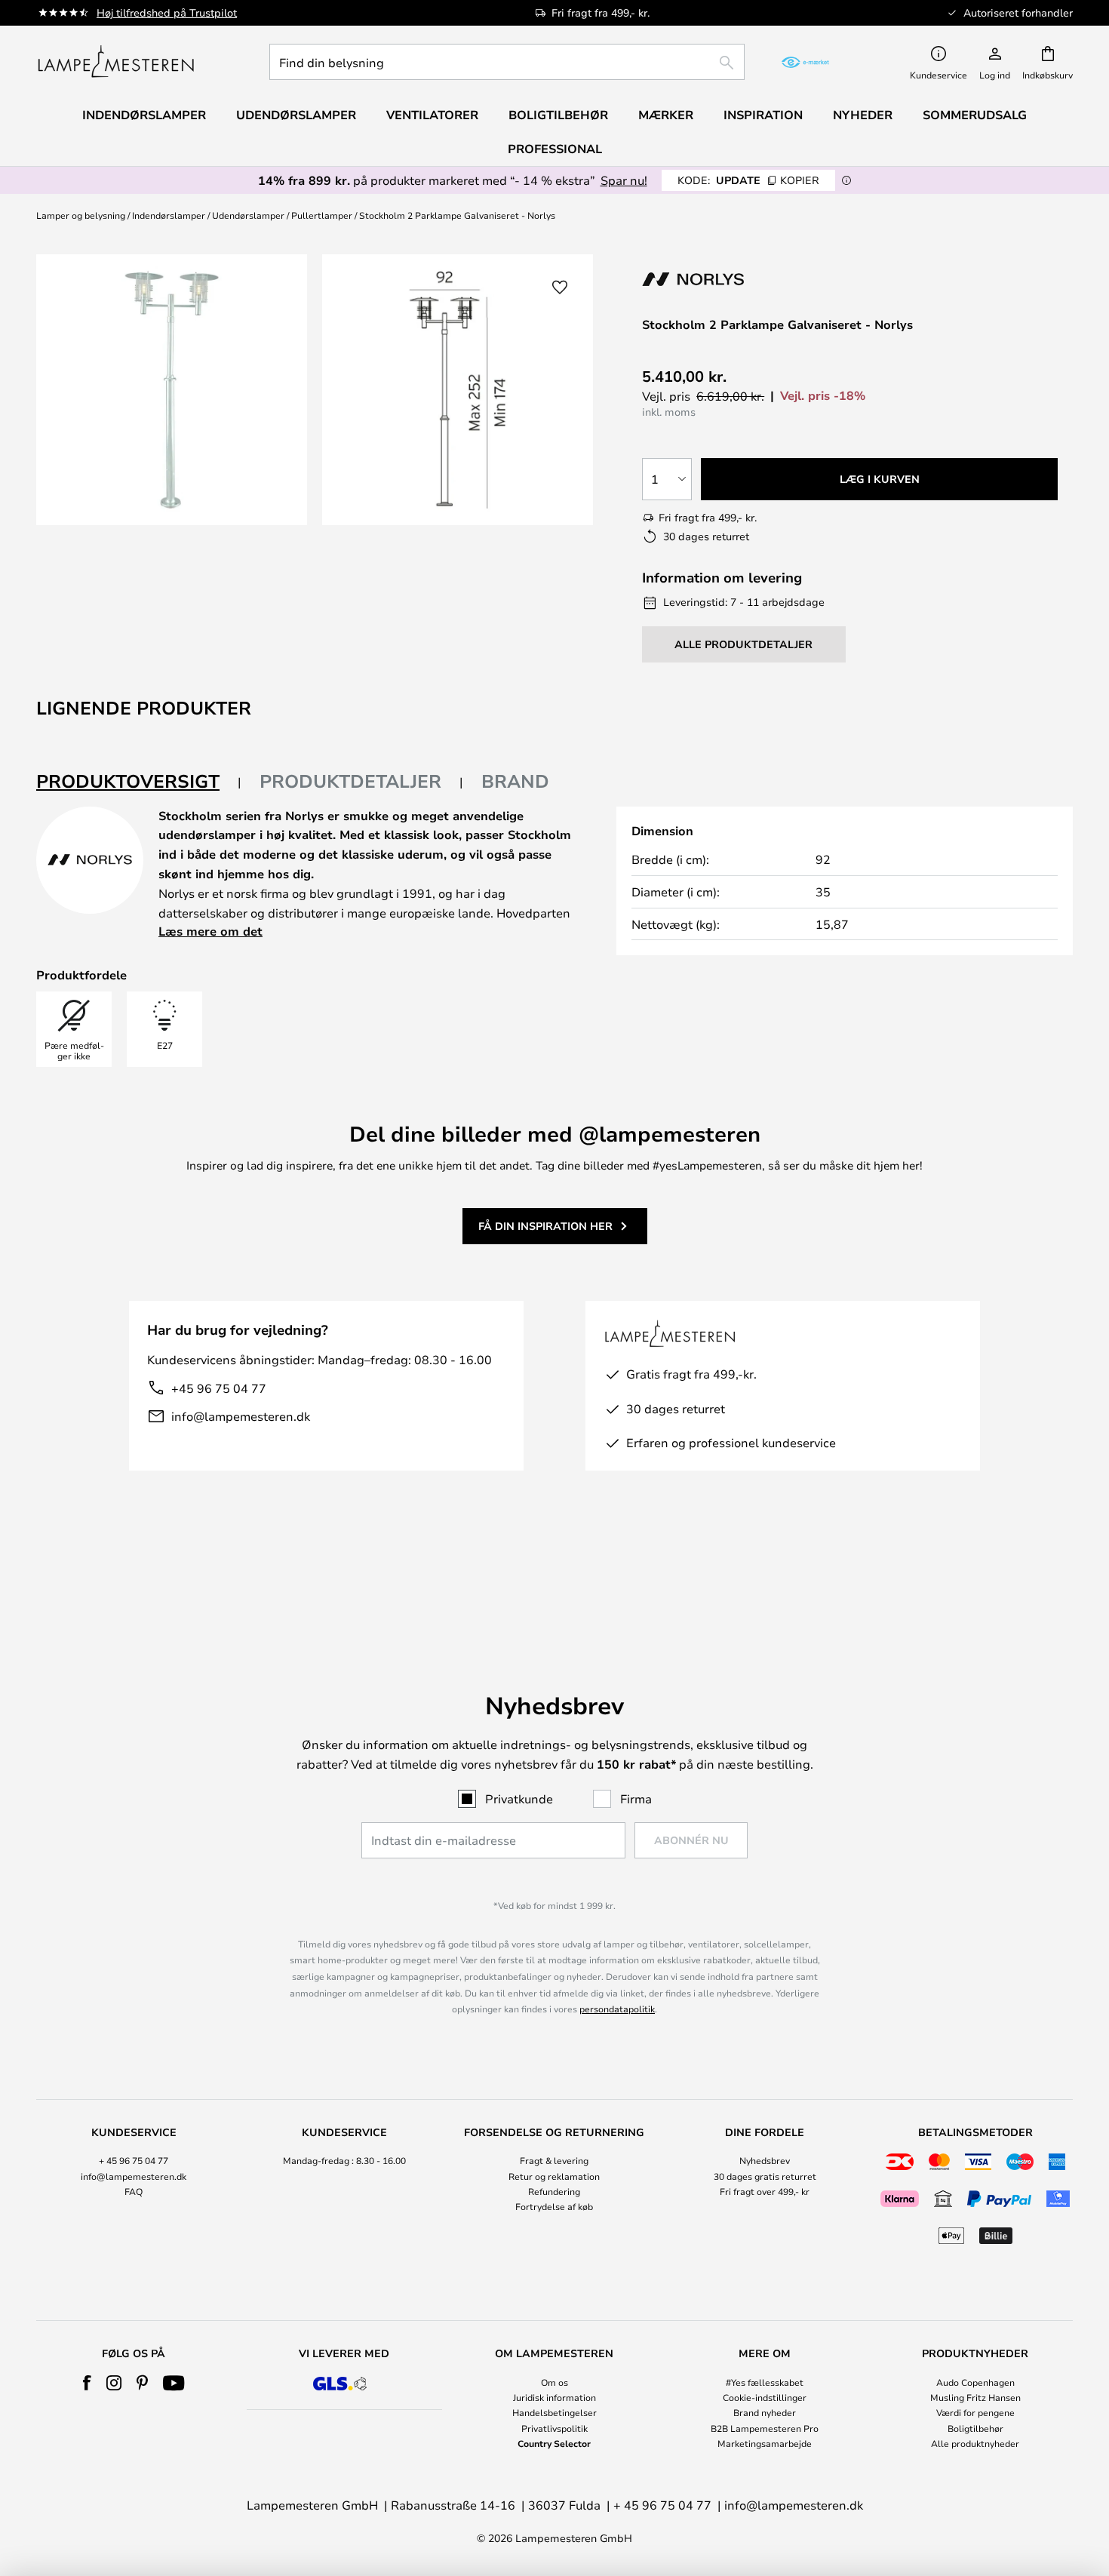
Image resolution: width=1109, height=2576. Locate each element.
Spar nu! (624, 180)
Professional (555, 149)
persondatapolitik (617, 2009)
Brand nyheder (765, 2412)
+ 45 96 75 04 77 (134, 2160)
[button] (560, 287)
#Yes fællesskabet (765, 2382)
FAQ (134, 2191)
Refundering (554, 2191)
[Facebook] (87, 2383)
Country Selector (554, 2443)
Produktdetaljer (350, 781)
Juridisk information (554, 2397)
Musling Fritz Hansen (975, 2397)
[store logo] (116, 62)
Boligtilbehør (975, 2428)
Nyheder (863, 115)
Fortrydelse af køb (554, 2206)
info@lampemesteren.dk (241, 1416)
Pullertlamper (322, 215)
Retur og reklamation (554, 2176)
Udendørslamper (248, 215)
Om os (554, 2382)
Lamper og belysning (81, 215)
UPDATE (748, 180)
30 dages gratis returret (765, 2176)
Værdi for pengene (975, 2412)
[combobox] (507, 62)
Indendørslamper (169, 215)
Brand (515, 781)
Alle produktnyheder (975, 2443)
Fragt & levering (554, 2160)
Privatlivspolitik (554, 2428)
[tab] (139, 782)
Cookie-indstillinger (765, 2397)
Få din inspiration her (545, 1226)
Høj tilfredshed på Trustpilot (167, 12)
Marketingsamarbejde (765, 2443)
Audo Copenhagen (975, 2382)
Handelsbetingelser (554, 2412)
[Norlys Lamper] (722, 279)
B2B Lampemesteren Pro (765, 2428)
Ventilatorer (432, 115)
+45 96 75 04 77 (219, 1388)
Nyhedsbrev (765, 2160)
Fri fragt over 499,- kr (765, 2191)
